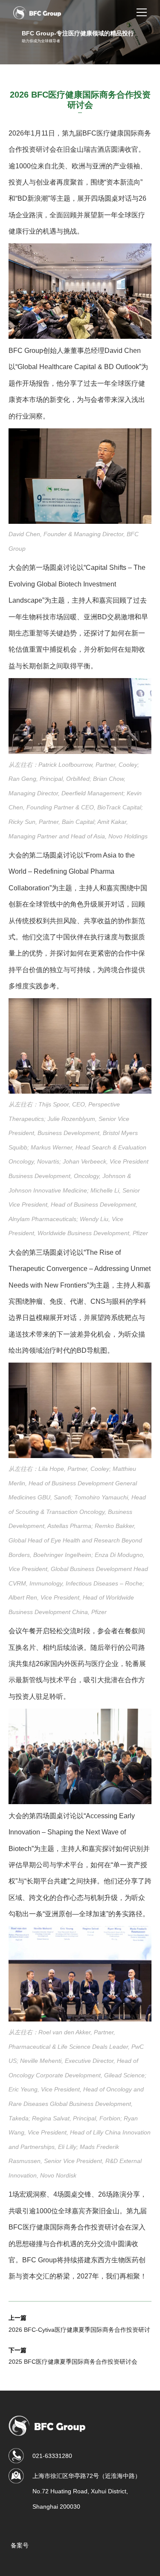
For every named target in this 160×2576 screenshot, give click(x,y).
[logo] (37, 13)
